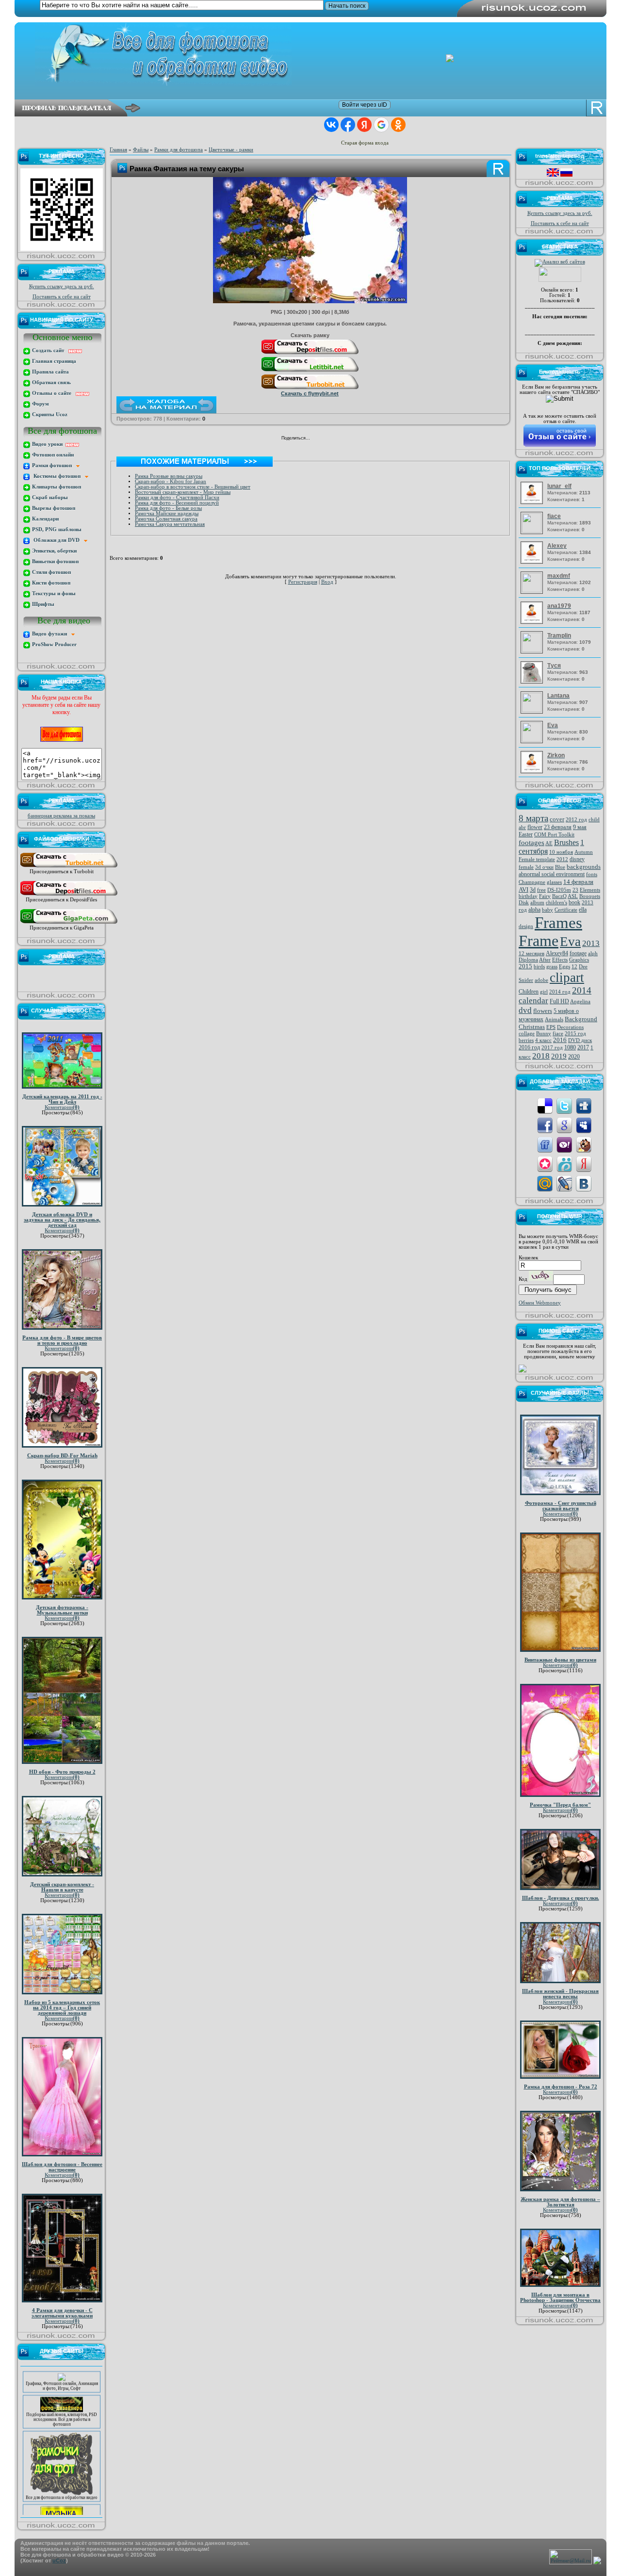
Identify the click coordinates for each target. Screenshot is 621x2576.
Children (529, 992)
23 (575, 890)
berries (526, 1040)
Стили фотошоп (51, 572)
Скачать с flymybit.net (310, 393)
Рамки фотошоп (53, 465)
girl (544, 992)
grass (552, 967)
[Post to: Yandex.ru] (584, 1164)
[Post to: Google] (564, 1125)
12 (574, 967)
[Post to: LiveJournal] (564, 1183)
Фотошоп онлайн (52, 455)
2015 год (575, 1034)
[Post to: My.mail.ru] (545, 1183)
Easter (526, 834)
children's (556, 903)
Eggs (564, 967)
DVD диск (580, 1040)
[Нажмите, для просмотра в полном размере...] (310, 301)
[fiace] (533, 531)
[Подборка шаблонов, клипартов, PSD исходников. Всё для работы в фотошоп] (62, 2390)
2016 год (529, 1047)
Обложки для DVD (57, 540)
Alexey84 (557, 953)
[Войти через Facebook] (348, 125)
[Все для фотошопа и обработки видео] (62, 2473)
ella (583, 910)
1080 (570, 1047)
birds (539, 967)
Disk (524, 903)
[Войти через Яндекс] (364, 125)
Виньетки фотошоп (55, 562)
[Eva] (533, 740)
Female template (537, 859)
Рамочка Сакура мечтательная (170, 524)
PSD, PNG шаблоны (56, 530)
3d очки (544, 867)
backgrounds (584, 867)
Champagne (532, 882)
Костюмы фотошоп (58, 476)
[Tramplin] (533, 650)
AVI (523, 889)
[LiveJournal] (351, 439)
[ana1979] (533, 622)
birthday (528, 896)
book (574, 902)
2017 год (552, 1048)
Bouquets (590, 896)
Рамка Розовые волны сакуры (169, 476)
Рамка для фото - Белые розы (168, 508)
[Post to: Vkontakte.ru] (584, 1183)
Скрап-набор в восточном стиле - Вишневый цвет (193, 487)
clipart (567, 978)
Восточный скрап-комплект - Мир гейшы (183, 492)
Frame (539, 941)
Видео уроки (48, 444)
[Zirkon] (533, 772)
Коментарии (62, 1107)
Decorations (570, 1027)
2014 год (560, 992)
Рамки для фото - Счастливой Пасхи (177, 497)
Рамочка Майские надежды (167, 514)
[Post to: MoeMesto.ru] (564, 1164)
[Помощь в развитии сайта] (523, 1371)
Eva (570, 942)
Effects (560, 960)
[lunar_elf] (533, 502)
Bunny (544, 1034)
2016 (560, 1040)
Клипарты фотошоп (56, 487)
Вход (327, 582)
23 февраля (558, 827)
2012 (562, 859)
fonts (592, 874)
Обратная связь (51, 383)
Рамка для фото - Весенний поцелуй (177, 503)
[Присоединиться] (69, 867)
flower (535, 827)
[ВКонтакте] (320, 439)
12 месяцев (531, 954)
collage (527, 1034)
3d (533, 890)
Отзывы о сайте (53, 393)
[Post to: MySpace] (584, 1125)
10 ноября (561, 852)
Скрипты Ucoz (49, 415)
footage (578, 953)
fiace (558, 1034)
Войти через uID (365, 105)
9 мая (580, 827)
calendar (533, 1001)
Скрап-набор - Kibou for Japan (171, 481)
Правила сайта (50, 372)
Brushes (566, 842)
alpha (534, 910)
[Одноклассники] (330, 439)
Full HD (559, 1001)
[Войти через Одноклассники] (398, 125)
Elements (590, 890)
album (537, 903)
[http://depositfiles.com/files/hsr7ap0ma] (310, 354)
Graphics (579, 960)
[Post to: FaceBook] (545, 1125)
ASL (573, 896)
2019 (559, 1056)
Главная (118, 150)
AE (549, 843)
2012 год (576, 820)
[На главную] (318, 54)
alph (593, 954)
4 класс (543, 1040)
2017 (583, 1047)
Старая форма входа (365, 143)
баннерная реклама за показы (61, 816)
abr (522, 827)
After (545, 960)
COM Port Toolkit (554, 835)
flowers (543, 1011)
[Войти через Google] (381, 125)
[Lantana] (533, 710)
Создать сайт (49, 351)
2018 (541, 1056)
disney (577, 859)
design (526, 926)
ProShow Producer (54, 644)
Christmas (532, 1027)
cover (557, 819)
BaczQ (559, 896)
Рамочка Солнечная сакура (166, 519)
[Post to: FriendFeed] (545, 1144)
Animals (554, 1019)
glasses (554, 882)
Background (581, 1019)
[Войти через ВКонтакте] (331, 125)
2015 (525, 966)
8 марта (533, 818)
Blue (560, 867)
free (541, 890)
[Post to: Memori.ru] (545, 1164)
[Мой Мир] (340, 439)
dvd (525, 1010)
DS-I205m (559, 890)
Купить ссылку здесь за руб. (62, 286)
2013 (591, 943)
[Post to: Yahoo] (564, 1144)
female (526, 867)
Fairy (545, 896)
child (594, 820)
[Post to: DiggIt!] (584, 1105)
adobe (541, 980)
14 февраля (578, 882)
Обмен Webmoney (540, 1303)
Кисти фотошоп (50, 583)
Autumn (584, 852)
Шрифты (42, 604)
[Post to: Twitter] (564, 1105)
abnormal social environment (552, 874)
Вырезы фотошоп (53, 508)
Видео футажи (51, 634)
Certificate (566, 910)
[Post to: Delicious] (545, 1105)
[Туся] (533, 682)
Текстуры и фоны (53, 594)
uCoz (59, 2560)
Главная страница (53, 361)
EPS (551, 1027)
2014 (582, 990)
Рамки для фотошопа (179, 150)
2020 (574, 1057)
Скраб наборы (49, 497)
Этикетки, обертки (54, 551)
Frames (558, 922)
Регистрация (303, 582)
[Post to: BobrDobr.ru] (584, 1144)
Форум (40, 404)
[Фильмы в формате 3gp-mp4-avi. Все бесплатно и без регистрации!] (62, 2499)
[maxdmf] (533, 591)
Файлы (141, 150)
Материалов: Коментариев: (569, 492)
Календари (45, 519)
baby (547, 910)
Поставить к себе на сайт (62, 297)
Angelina (580, 1002)
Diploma (528, 960)
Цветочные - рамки (231, 150)
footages (531, 843)
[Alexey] (533, 562)
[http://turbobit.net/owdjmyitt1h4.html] (310, 389)
